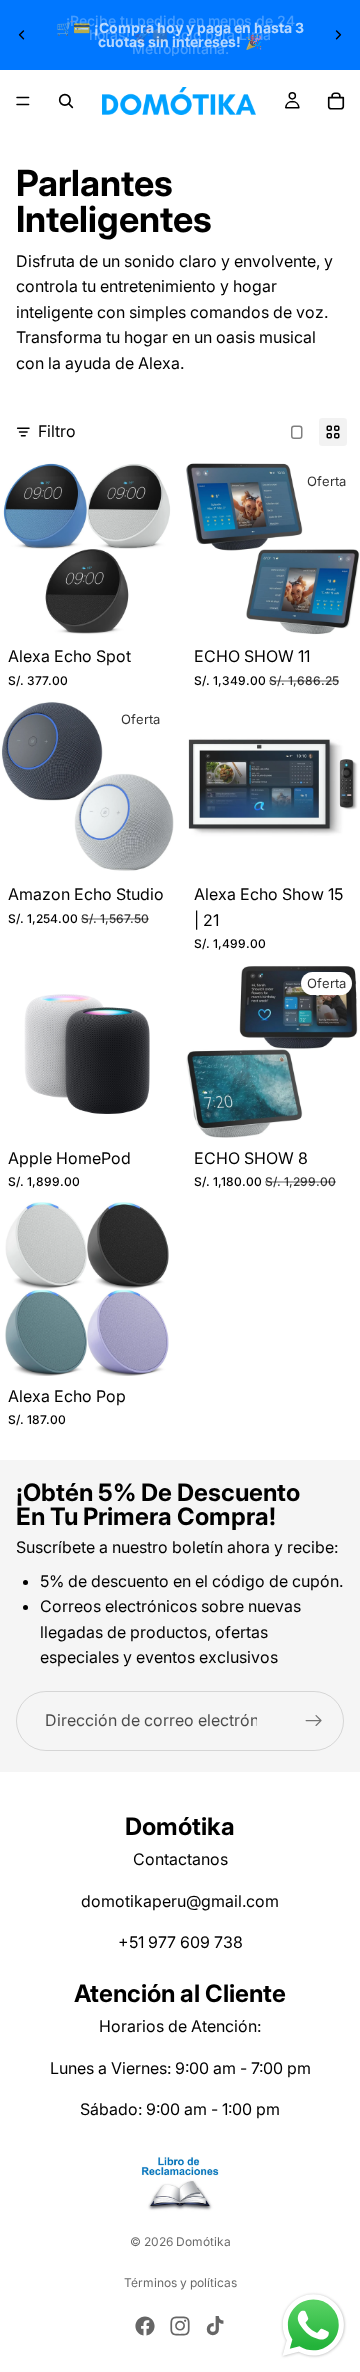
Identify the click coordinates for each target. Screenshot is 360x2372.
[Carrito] (336, 101)
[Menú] (23, 101)
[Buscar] (66, 101)
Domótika (203, 2241)
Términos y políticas (180, 2282)
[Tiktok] (215, 2326)
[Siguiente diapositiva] (338, 35)
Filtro (57, 431)
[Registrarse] (314, 1721)
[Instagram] (180, 2326)
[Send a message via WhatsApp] (313, 2325)
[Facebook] (145, 2326)
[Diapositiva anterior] (22, 35)
